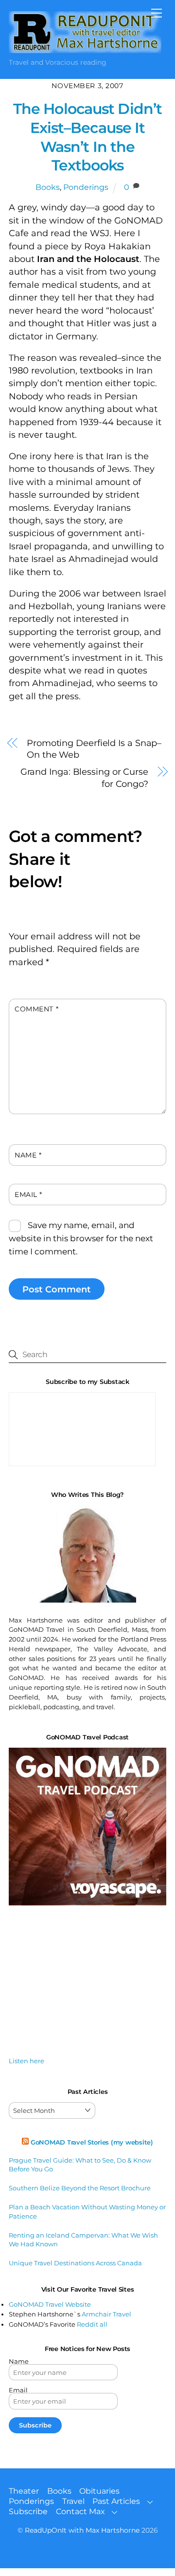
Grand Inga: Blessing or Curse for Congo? (84, 778)
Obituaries (99, 2491)
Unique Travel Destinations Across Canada (75, 2263)
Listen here (26, 2061)
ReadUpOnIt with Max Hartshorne (82, 2530)
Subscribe (28, 2511)
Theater (24, 2491)
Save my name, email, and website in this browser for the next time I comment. (81, 1238)
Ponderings (86, 187)
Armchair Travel (106, 2314)
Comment (36, 1009)
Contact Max (80, 2511)
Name (28, 1155)
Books (48, 187)
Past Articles (116, 2501)
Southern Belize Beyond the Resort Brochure (80, 2188)
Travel (73, 2501)
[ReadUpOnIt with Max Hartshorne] (85, 49)
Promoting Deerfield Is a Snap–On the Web (94, 749)
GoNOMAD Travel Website (50, 2304)
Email (28, 1195)
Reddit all (92, 2324)
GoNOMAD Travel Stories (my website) (92, 2142)
